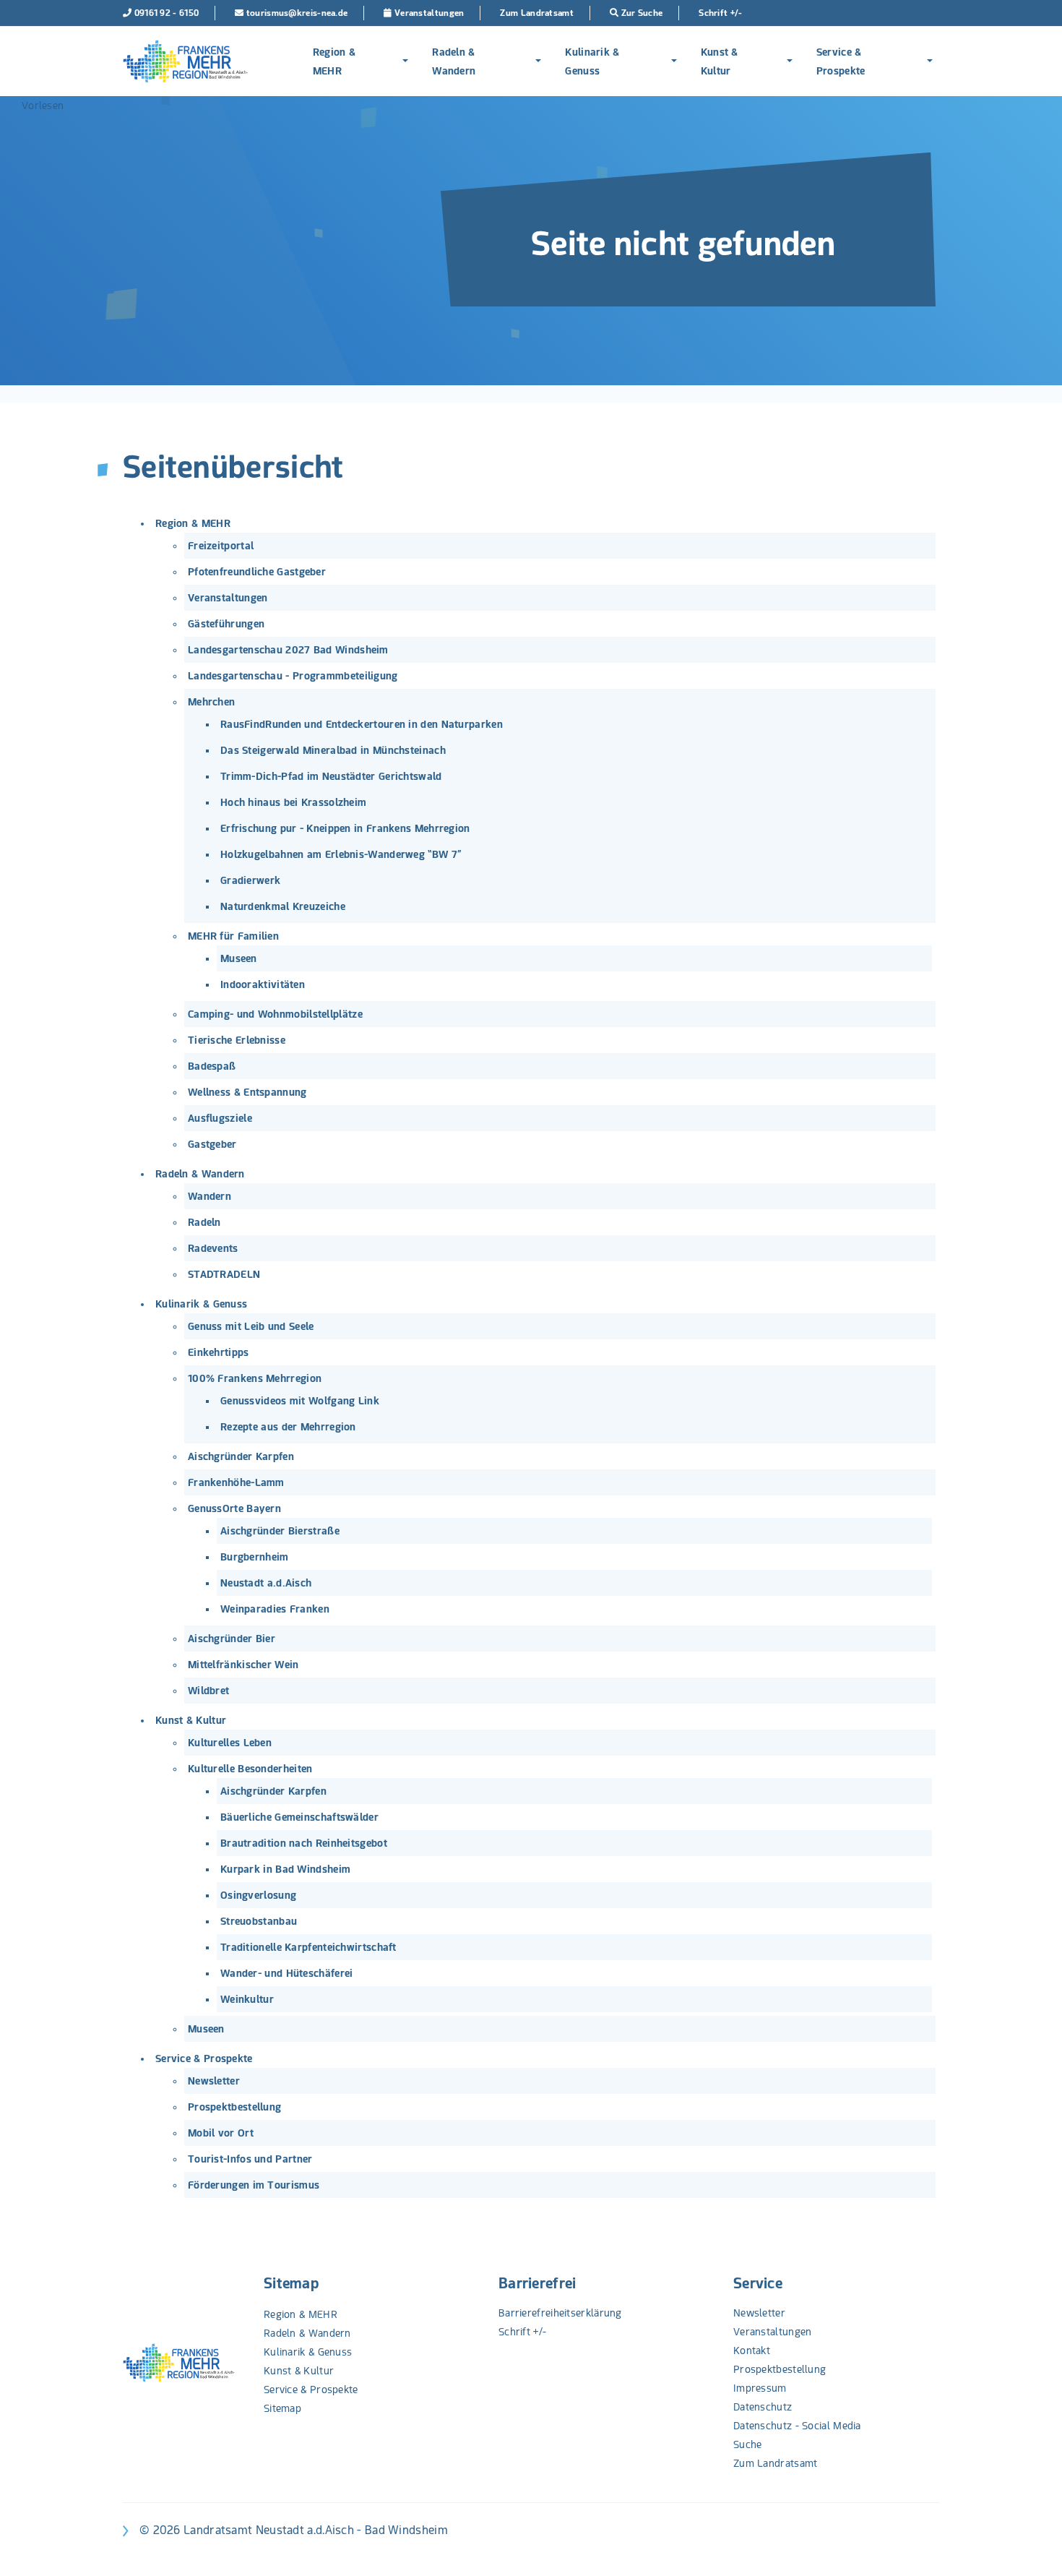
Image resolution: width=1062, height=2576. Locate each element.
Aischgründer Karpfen (241, 1456)
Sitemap (291, 2283)
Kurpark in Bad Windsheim (285, 1869)
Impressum (760, 2388)
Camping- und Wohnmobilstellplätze (275, 1014)
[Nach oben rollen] (1032, 2546)
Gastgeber (212, 1144)
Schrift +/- (522, 2332)
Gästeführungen (226, 624)
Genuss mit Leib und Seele (251, 1326)
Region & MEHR (334, 61)
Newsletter (214, 2081)
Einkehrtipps (219, 1352)
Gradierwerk (250, 880)
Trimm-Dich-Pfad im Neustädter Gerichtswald (331, 776)
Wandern (210, 1196)
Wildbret (208, 1691)
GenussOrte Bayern (234, 1508)
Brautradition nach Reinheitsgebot (304, 1843)
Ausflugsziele (220, 1118)
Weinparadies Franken (275, 1609)
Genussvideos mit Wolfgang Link (300, 1401)
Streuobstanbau (259, 1921)
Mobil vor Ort (221, 2133)
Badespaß (212, 1066)
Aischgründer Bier (232, 1639)
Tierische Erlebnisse (237, 1040)
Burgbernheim (255, 1557)
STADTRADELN (224, 1274)
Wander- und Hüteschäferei (287, 1973)
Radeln (204, 1222)
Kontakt (752, 2350)
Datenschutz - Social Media (797, 2426)
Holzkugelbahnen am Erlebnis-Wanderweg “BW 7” (341, 854)
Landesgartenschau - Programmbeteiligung (293, 676)
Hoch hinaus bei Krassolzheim (293, 802)
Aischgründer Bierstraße (280, 1531)
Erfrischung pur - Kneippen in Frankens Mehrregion (345, 828)
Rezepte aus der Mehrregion (288, 1427)
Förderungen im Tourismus (254, 2185)
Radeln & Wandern (454, 61)
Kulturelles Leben (230, 1743)
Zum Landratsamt (776, 2463)
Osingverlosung (258, 1895)
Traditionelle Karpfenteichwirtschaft (308, 1947)
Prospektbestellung (234, 2107)
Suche (748, 2444)
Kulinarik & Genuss (592, 61)
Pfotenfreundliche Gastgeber (257, 572)
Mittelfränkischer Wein (243, 1665)
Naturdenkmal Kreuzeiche (283, 906)
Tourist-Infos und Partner (250, 2159)
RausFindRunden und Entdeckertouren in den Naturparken (362, 724)
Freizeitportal (221, 546)
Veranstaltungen (228, 598)
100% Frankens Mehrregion (255, 1378)
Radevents (213, 1248)
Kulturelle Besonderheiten (250, 1769)
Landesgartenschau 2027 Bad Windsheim (288, 650)
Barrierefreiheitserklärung (560, 2313)
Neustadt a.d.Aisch (266, 1583)
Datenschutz (763, 2407)
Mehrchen (211, 702)
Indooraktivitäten (263, 984)
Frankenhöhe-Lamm (236, 1482)
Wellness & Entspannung (247, 1092)
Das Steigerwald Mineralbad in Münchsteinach (333, 750)
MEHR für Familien (233, 936)
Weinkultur (247, 1999)
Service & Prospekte (841, 61)
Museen (239, 958)
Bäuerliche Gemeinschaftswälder (299, 1817)
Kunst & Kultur (720, 61)
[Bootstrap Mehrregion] (185, 61)
